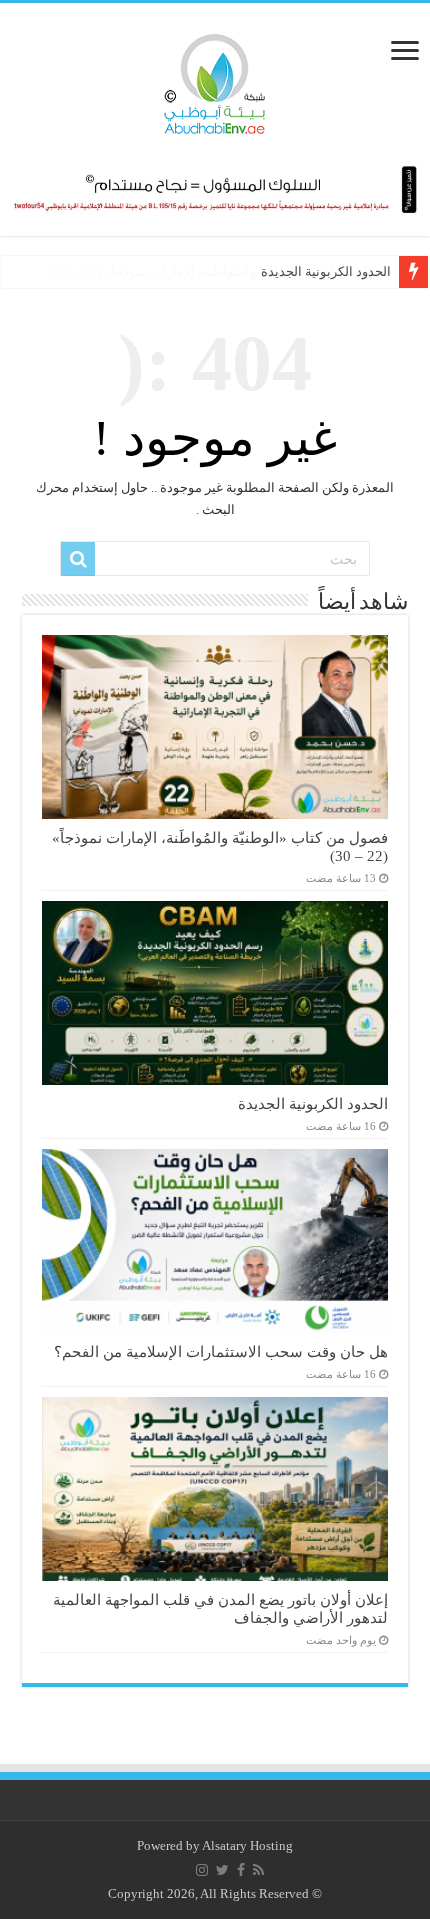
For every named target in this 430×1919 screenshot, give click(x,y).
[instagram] (202, 1870)
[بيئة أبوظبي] (215, 79)
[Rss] (258, 1870)
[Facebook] (241, 1870)
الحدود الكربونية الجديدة (326, 271)
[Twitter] (222, 1870)
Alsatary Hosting (247, 1845)
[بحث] (78, 559)
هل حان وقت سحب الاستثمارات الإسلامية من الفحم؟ (221, 1351)
